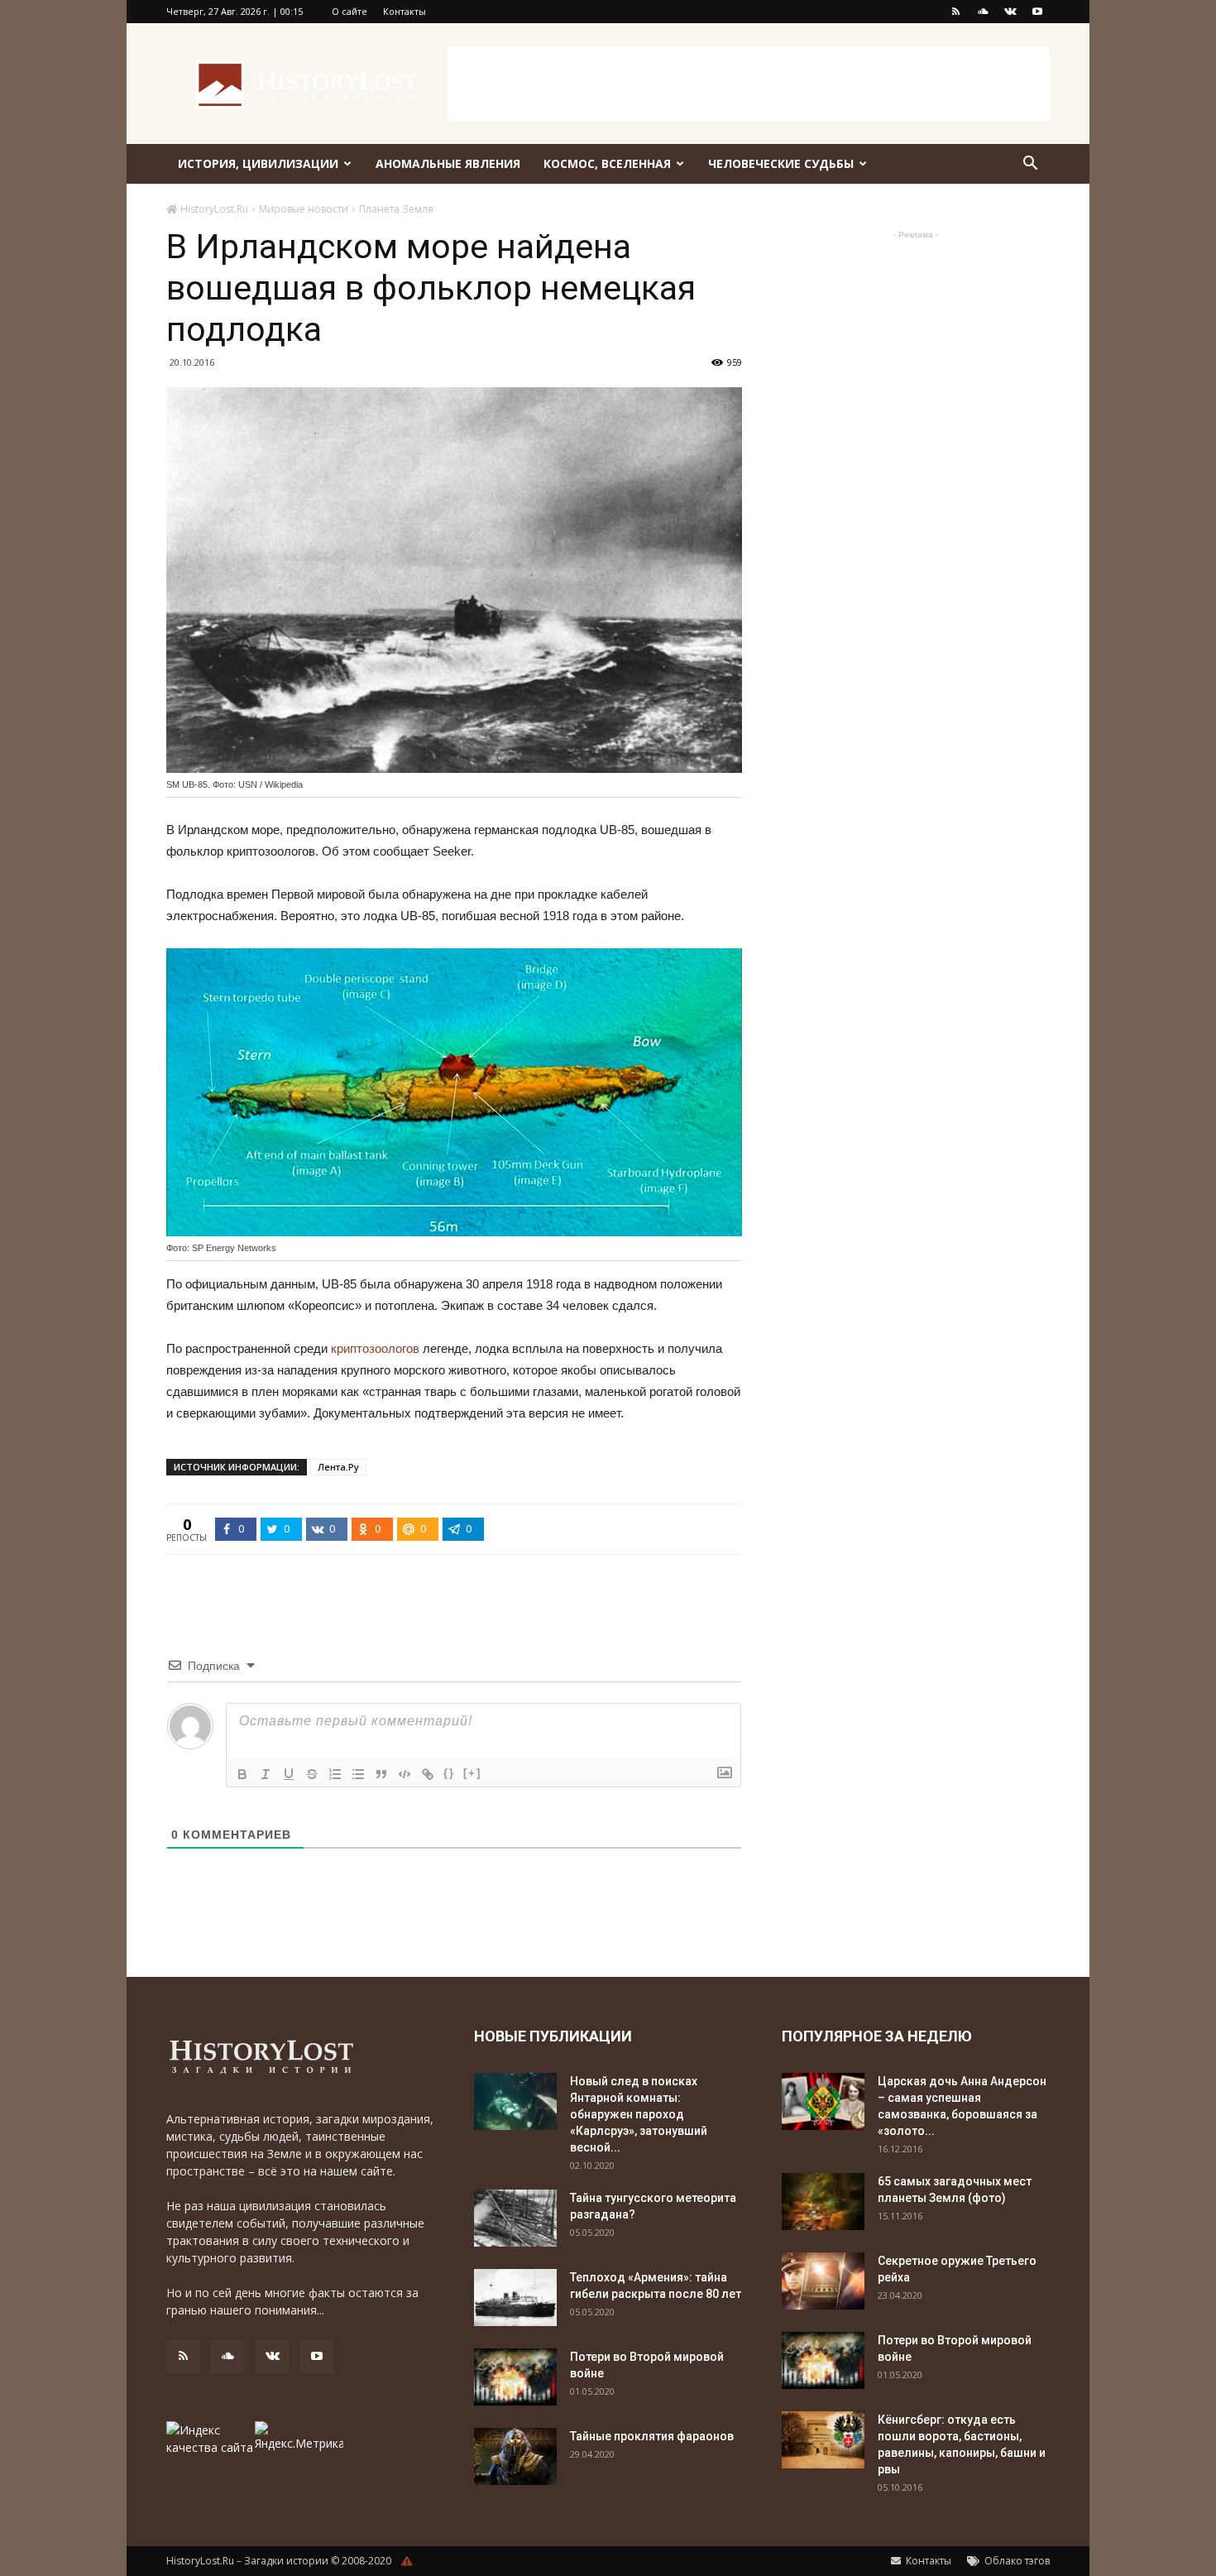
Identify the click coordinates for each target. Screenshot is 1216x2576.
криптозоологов (375, 1348)
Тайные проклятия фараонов (652, 2436)
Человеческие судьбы (781, 163)
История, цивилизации (258, 163)
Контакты (405, 11)
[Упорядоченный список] (335, 1774)
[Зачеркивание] (312, 1774)
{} (449, 1773)
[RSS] (955, 12)
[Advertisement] (749, 84)
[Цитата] (381, 1774)
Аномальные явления (448, 163)
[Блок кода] (405, 1774)
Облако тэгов (1016, 2561)
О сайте (349, 11)
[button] (1030, 165)
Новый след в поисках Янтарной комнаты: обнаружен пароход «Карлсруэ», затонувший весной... (639, 2114)
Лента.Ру (338, 1467)
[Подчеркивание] (289, 1774)
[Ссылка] (428, 1774)
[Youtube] (1037, 12)
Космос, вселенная (607, 163)
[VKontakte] (1010, 12)
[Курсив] (266, 1774)
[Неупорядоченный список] (358, 1774)
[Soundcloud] (983, 12)
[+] (472, 1773)
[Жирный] (242, 1774)
